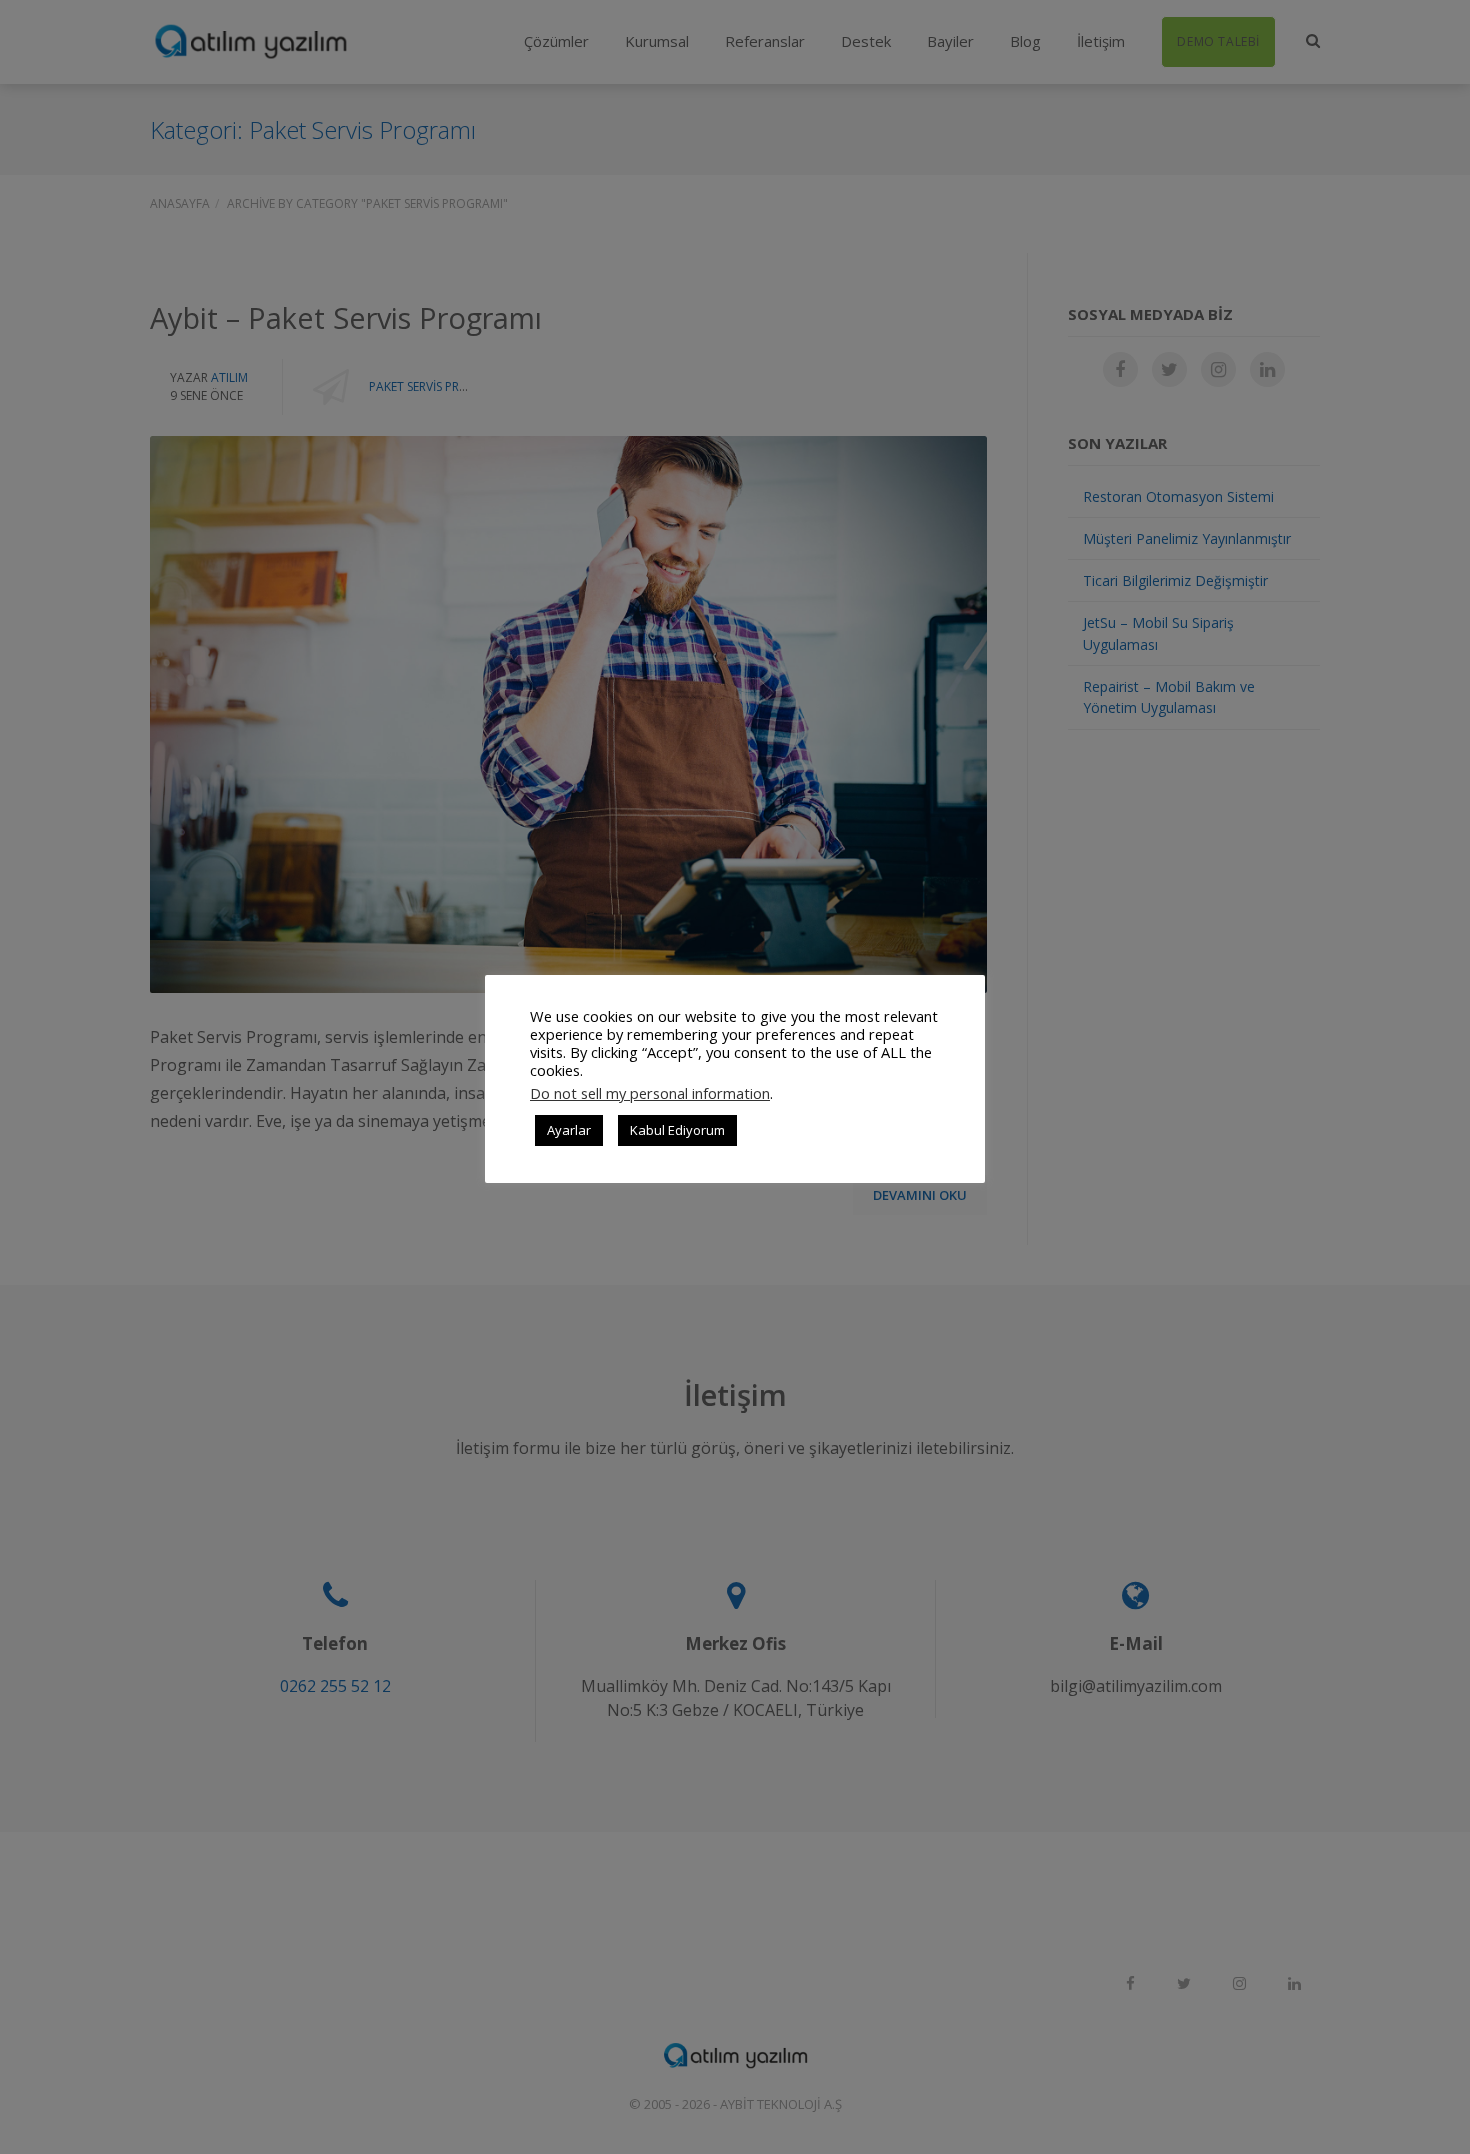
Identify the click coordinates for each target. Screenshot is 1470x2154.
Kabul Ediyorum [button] (677, 1130)
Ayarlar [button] (569, 1130)
